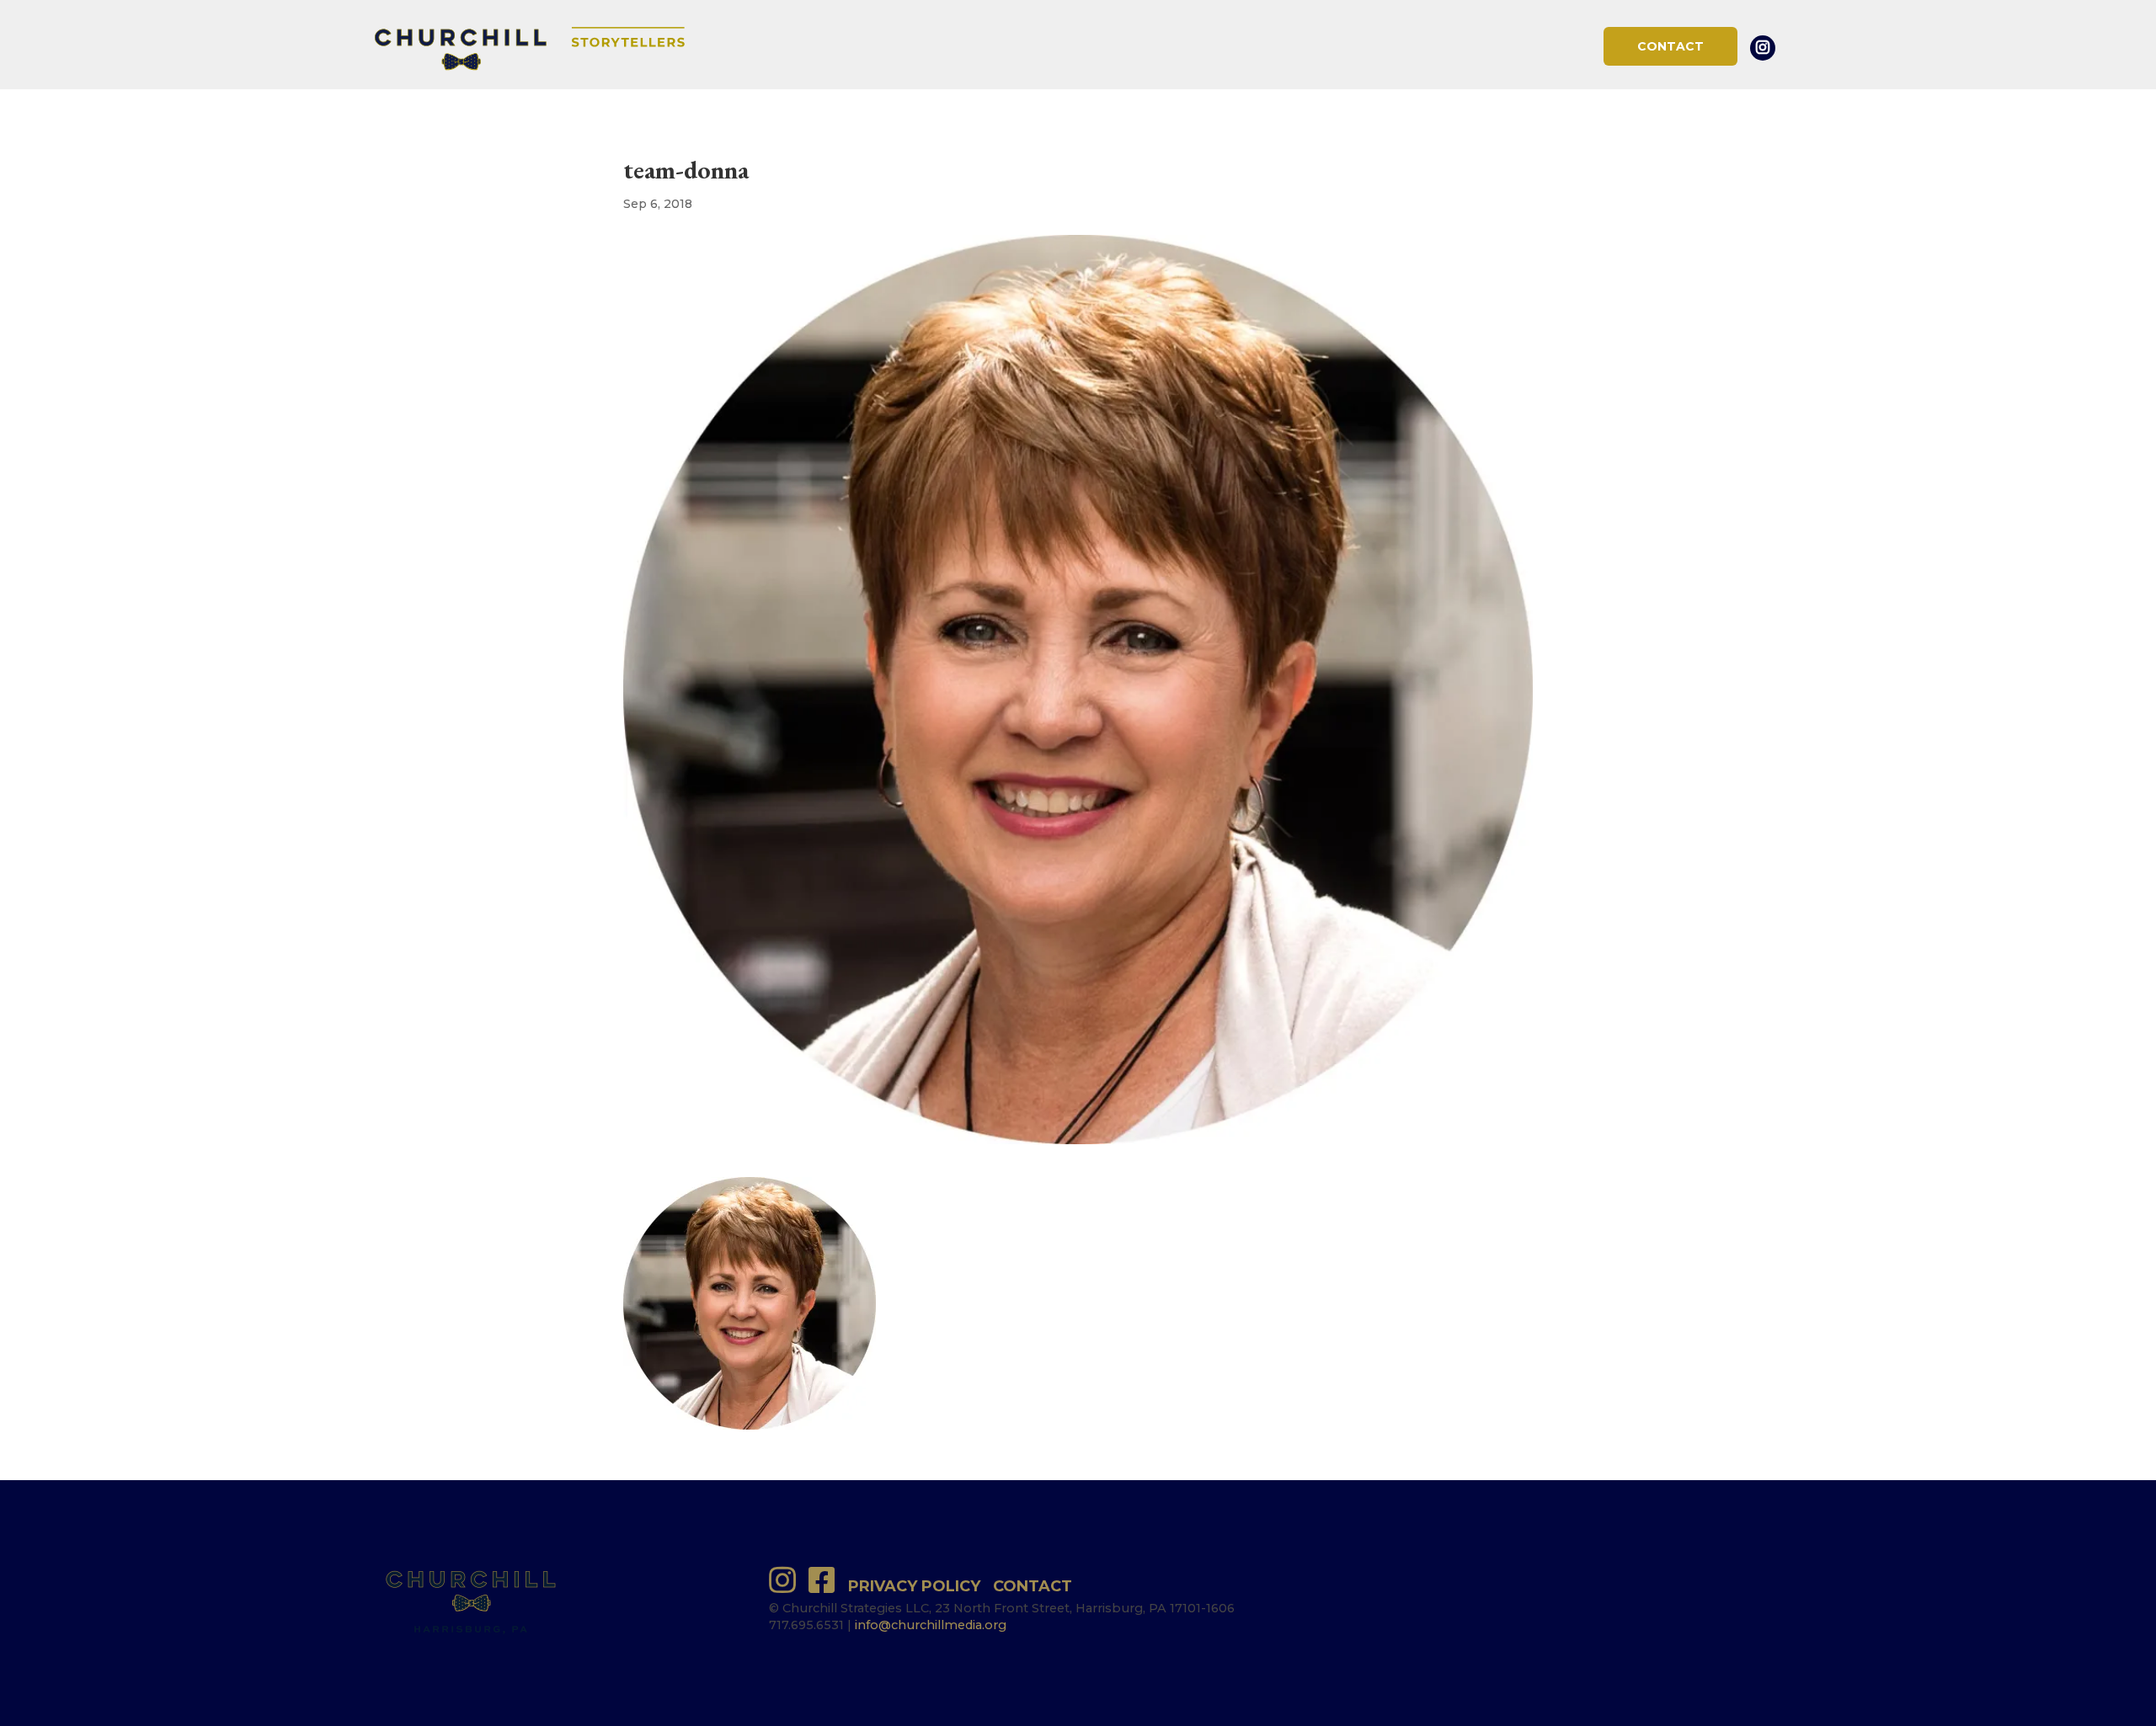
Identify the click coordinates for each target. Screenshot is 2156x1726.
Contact (1670, 46)
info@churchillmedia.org (931, 1625)
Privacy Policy (914, 1586)
